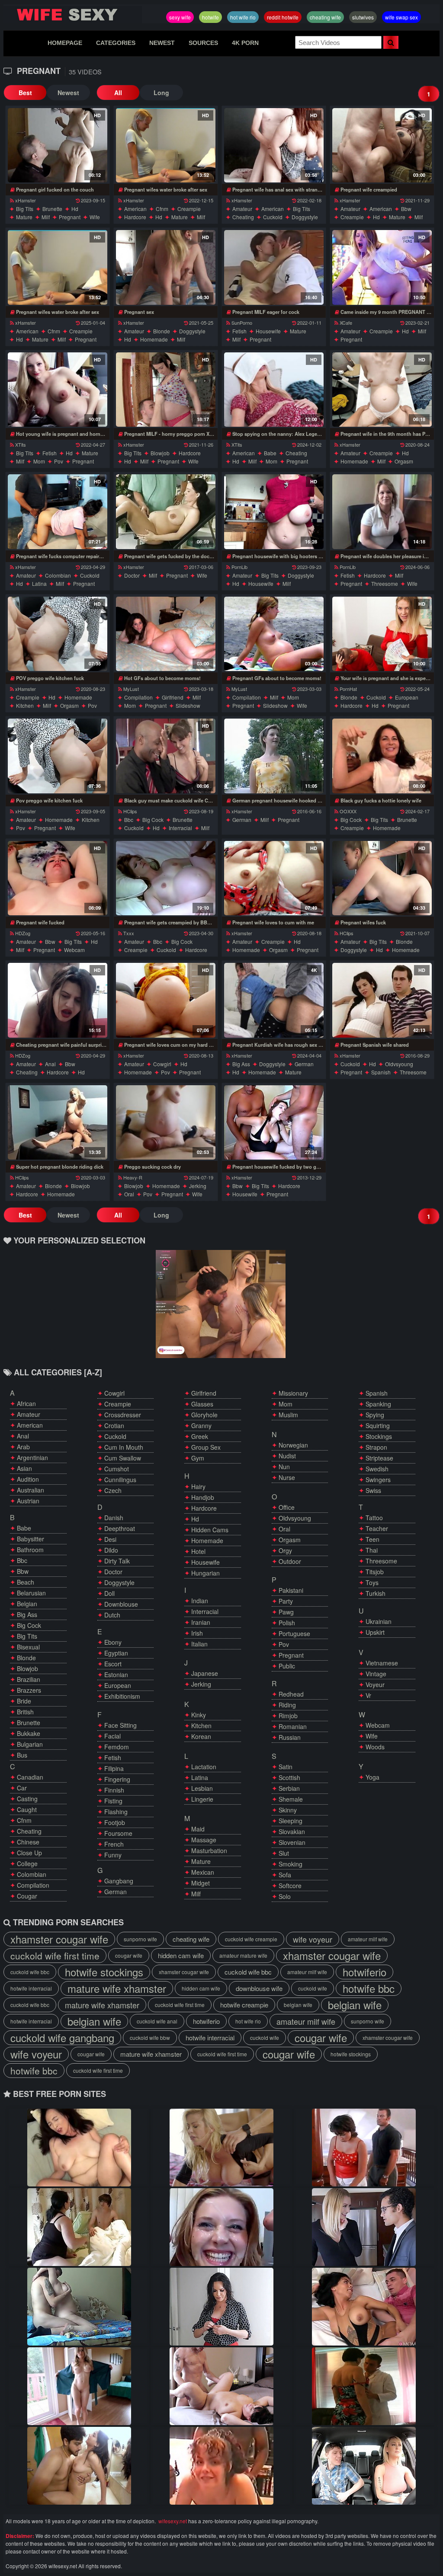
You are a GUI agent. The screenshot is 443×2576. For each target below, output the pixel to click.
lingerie (202, 1799)
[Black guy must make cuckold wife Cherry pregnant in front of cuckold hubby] (166, 756)
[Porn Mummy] (79, 2466)
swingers (378, 1480)
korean (201, 1736)
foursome (118, 1833)
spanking (378, 1404)
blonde (162, 331)
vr (368, 1695)
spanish (381, 1072)
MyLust (131, 689)
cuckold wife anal (157, 2021)
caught (27, 1809)
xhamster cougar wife (59, 1939)
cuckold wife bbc (30, 1972)
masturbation (209, 1851)
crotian (114, 1425)
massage (204, 1840)
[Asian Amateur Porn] (79, 2148)
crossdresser (123, 1415)
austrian (28, 1501)
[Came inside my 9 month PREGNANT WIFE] (382, 267)
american (135, 209)
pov (59, 461)
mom (39, 461)
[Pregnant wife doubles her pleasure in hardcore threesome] (382, 511)
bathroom (30, 1550)
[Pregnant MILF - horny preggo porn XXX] (166, 390)
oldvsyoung (399, 1064)
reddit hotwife (283, 17)
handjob (203, 1497)
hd (75, 209)
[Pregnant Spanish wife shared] (382, 1000)
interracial (180, 828)
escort (113, 1664)
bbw (406, 209)
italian (199, 1644)
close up (29, 1853)
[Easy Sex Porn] (364, 2386)
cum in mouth (124, 1447)
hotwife (210, 17)
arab (23, 1447)
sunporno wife (140, 1939)
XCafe (346, 323)
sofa (285, 1875)
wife (95, 217)
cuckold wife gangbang (62, 2038)
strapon (376, 1447)
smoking (291, 1864)
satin (286, 1767)
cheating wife (325, 17)
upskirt (375, 1632)
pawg (286, 1612)
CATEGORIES (116, 43)
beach (26, 1582)
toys (372, 1582)
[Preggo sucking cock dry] (166, 1122)
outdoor (290, 1561)
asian (24, 1468)
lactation (204, 1767)
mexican (203, 1872)
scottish (289, 1777)
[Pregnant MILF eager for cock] (274, 267)
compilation (138, 697)
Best (25, 93)
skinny (288, 1810)
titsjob (375, 1572)
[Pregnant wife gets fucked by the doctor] (166, 511)
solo (285, 1896)
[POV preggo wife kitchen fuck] (58, 634)
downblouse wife (259, 1988)
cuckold (273, 217)
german (242, 820)
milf (46, 217)
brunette (52, 209)
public (287, 1666)
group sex (206, 1447)
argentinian (32, 1457)
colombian (58, 575)
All (118, 93)
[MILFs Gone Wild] (221, 2466)
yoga (372, 1777)
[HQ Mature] (364, 2148)
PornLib (239, 567)
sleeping (291, 1821)
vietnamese (382, 1663)
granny (201, 1425)
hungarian (205, 1573)
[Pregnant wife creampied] (382, 145)
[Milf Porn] (221, 2307)
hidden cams (210, 1530)
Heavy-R (133, 1177)
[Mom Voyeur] (221, 2227)
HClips (130, 811)
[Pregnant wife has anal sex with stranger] (274, 145)
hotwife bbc (369, 1988)
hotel (198, 1551)
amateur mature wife (243, 1955)
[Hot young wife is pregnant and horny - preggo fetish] (58, 390)
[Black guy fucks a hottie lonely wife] (382, 756)
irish (197, 1633)
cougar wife (129, 1955)
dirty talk (117, 1561)
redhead (291, 1694)
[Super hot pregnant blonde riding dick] (58, 1122)
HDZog (23, 933)
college (27, 1863)
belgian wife (298, 2005)
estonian (116, 1675)
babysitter (30, 1539)
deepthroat (120, 1528)
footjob (115, 1822)
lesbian (202, 1788)
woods (375, 1747)
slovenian (292, 1842)
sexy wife (180, 17)
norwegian (293, 1445)
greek (200, 1436)
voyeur (375, 1684)
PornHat (348, 689)
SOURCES (203, 43)
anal (50, 1064)
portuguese (294, 1633)
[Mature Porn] (221, 2148)
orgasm (404, 461)
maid (198, 1829)
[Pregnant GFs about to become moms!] (274, 634)
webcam (74, 950)
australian (30, 1490)
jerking (198, 1186)
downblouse (121, 1604)
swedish (377, 1469)
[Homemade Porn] (221, 2386)
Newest (68, 93)
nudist (287, 1456)
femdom (117, 1747)
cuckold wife (313, 1988)
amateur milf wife (368, 1939)
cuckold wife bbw (150, 2037)
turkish (376, 1593)
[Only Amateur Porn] (79, 2386)
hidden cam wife (181, 1955)
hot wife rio (243, 17)
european (407, 697)
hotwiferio (364, 1972)
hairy (198, 1486)
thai (372, 1550)
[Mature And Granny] (364, 2466)
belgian (27, 1604)
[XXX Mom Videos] (364, 2227)
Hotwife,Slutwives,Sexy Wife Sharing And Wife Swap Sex (73, 15)
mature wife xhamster (117, 1988)
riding (287, 1705)
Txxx (129, 933)
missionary (293, 1393)
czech (113, 1490)
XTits (21, 444)
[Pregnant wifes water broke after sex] (166, 145)
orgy (285, 1550)
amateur (242, 209)
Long (161, 93)
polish (287, 1623)
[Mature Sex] (364, 2307)
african (26, 1403)
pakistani (291, 1590)
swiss (373, 1490)
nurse (287, 1477)
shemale (291, 1799)
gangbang (119, 1881)
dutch (112, 1615)
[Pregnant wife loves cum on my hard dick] (166, 1000)
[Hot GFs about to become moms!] (166, 634)
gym (198, 1458)
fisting (113, 1801)
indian (200, 1601)
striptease (379, 1458)
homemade (154, 339)
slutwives (363, 17)
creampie (189, 209)
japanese (205, 1673)
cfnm (162, 209)
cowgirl (162, 1064)
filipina (114, 1768)
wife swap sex (401, 17)
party (286, 1601)
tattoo (374, 1518)
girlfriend (173, 697)
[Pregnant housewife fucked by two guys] (274, 1122)
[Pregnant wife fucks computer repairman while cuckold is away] (58, 511)
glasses (202, 1404)
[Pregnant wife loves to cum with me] (274, 878)
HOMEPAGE (65, 43)
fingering (117, 1779)
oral (129, 1194)
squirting (378, 1425)
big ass (241, 1064)
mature (24, 217)
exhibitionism (122, 1696)
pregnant (70, 217)
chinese (28, 1842)
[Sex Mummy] (79, 2227)
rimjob (288, 1716)
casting (27, 1799)
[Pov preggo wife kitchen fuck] (58, 756)
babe (270, 453)
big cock (153, 820)
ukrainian (379, 1621)
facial (112, 1736)
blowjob (160, 453)
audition (28, 1479)
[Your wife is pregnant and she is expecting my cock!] (382, 634)
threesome (385, 583)
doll (109, 1593)
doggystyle (305, 217)
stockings (379, 1436)
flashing (116, 1812)
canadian (30, 1777)
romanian (293, 1726)
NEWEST (162, 43)
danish (114, 1518)
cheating (243, 217)
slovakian (292, 1831)
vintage (376, 1674)
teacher (377, 1528)
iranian (201, 1622)
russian (290, 1737)
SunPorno (242, 323)
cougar (27, 1896)
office (287, 1507)
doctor (132, 575)
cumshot (117, 1469)
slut (284, 1853)
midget (201, 1883)
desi (110, 1539)
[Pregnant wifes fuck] (382, 878)
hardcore (135, 217)
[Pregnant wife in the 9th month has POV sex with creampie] (382, 390)
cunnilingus (120, 1480)
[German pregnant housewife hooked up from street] (274, 756)
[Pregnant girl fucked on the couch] (58, 145)
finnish (114, 1790)
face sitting (120, 1725)
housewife (268, 331)
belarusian (31, 1593)
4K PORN (245, 43)
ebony (113, 1642)
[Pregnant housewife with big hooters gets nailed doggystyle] (274, 511)
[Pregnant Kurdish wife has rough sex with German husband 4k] (274, 1000)
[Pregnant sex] (166, 267)
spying (375, 1415)
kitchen (25, 705)
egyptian (116, 1653)
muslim (288, 1415)
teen (372, 1539)
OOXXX (348, 811)
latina (39, 583)
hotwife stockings (104, 1972)
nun (284, 1467)
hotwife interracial (31, 1988)
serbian (289, 1788)
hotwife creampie (244, 2005)
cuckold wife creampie (251, 1939)
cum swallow (123, 1458)
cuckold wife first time (55, 1956)
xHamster (26, 200)
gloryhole (204, 1415)
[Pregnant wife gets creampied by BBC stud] (166, 878)
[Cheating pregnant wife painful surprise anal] (58, 1000)
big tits (25, 209)
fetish (239, 331)
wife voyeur (313, 1939)
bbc (129, 820)
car (22, 1788)
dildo (111, 1550)
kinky (199, 1715)
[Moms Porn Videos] (79, 2307)
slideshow (188, 705)
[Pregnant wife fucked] (58, 878)
